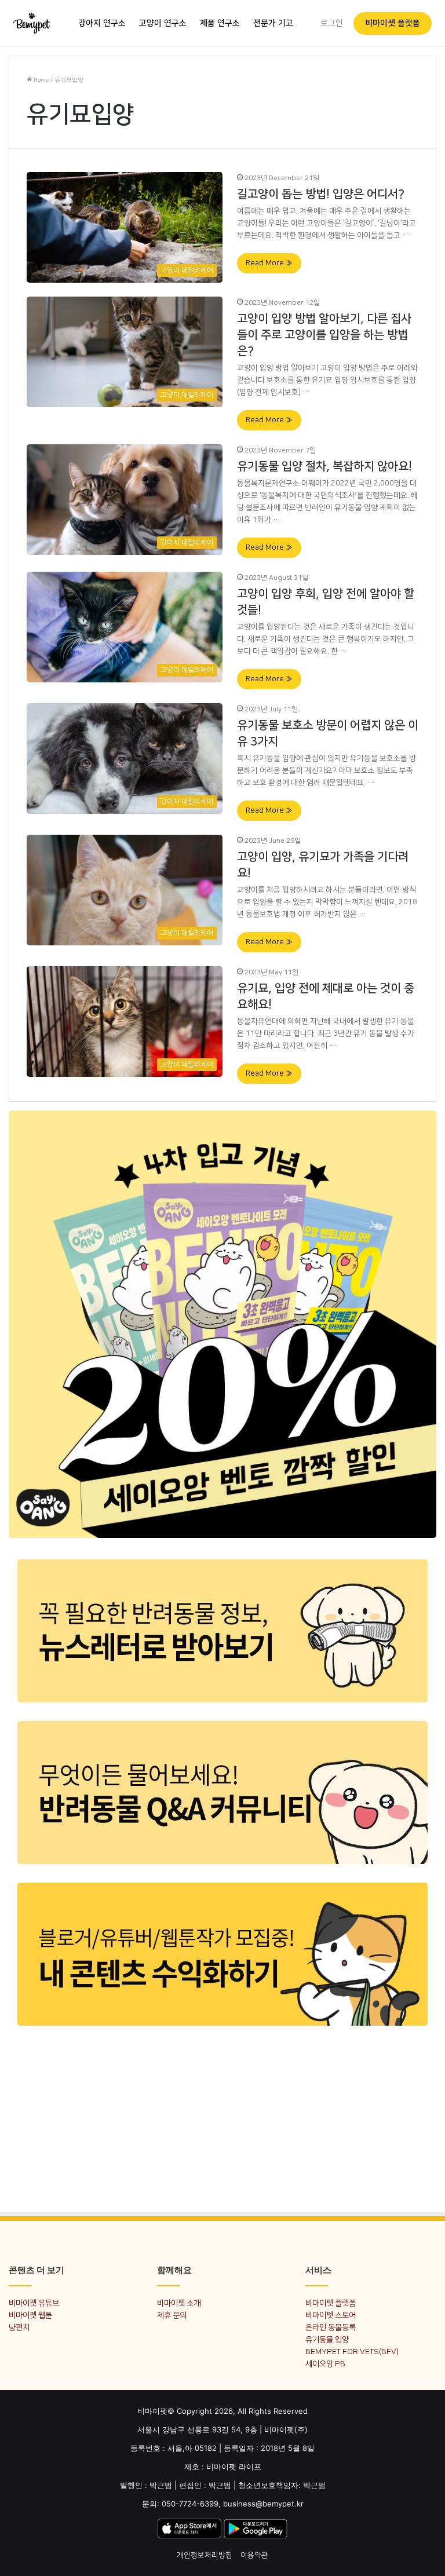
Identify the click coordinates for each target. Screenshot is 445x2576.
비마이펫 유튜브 (34, 2303)
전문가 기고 (273, 23)
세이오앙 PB (325, 2364)
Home (40, 80)
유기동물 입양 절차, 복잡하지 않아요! (324, 466)
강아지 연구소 (102, 23)
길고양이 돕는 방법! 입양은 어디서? (321, 194)
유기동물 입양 (327, 2339)
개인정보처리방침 (205, 2555)
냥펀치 (19, 2327)
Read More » (269, 263)
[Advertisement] (222, 2118)
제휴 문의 (172, 2315)
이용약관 (254, 2555)
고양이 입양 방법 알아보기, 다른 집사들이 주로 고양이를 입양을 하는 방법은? (324, 335)
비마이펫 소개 (179, 2303)
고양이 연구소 (163, 23)
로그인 (332, 23)
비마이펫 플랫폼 (393, 23)
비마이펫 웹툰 (30, 2315)
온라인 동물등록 (331, 2327)
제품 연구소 (220, 23)
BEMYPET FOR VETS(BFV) (352, 2352)
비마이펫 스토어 (331, 2315)
